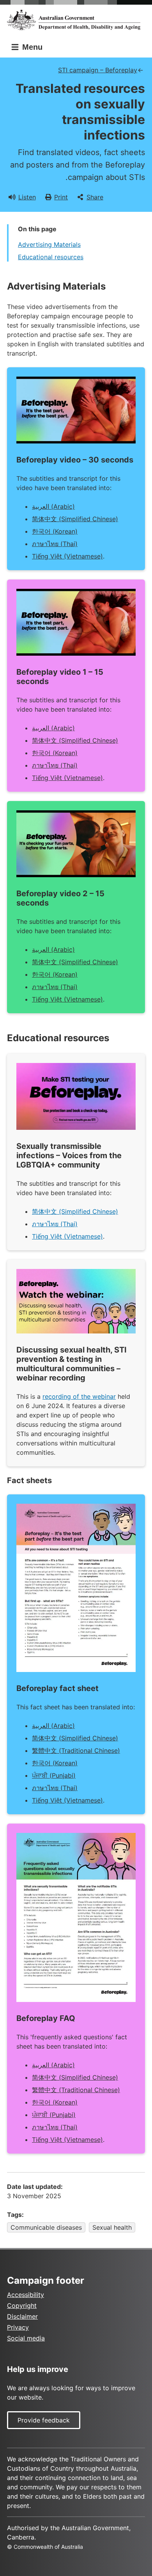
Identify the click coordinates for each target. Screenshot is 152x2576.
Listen (27, 197)
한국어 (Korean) (55, 531)
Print (61, 197)
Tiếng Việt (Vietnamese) (67, 556)
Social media (26, 2338)
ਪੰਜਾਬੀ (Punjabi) (54, 1775)
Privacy (18, 2327)
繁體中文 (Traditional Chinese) (76, 1750)
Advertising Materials (49, 244)
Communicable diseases (46, 2227)
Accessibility (26, 2295)
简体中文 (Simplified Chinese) (75, 519)
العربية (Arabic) (53, 506)
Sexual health (112, 2227)
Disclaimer (22, 2316)
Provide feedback (44, 2420)
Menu (31, 47)
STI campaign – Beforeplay (98, 70)
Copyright (22, 2305)
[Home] (76, 20)
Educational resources (51, 257)
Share (95, 197)
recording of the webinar (79, 1396)
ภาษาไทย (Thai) (55, 544)
